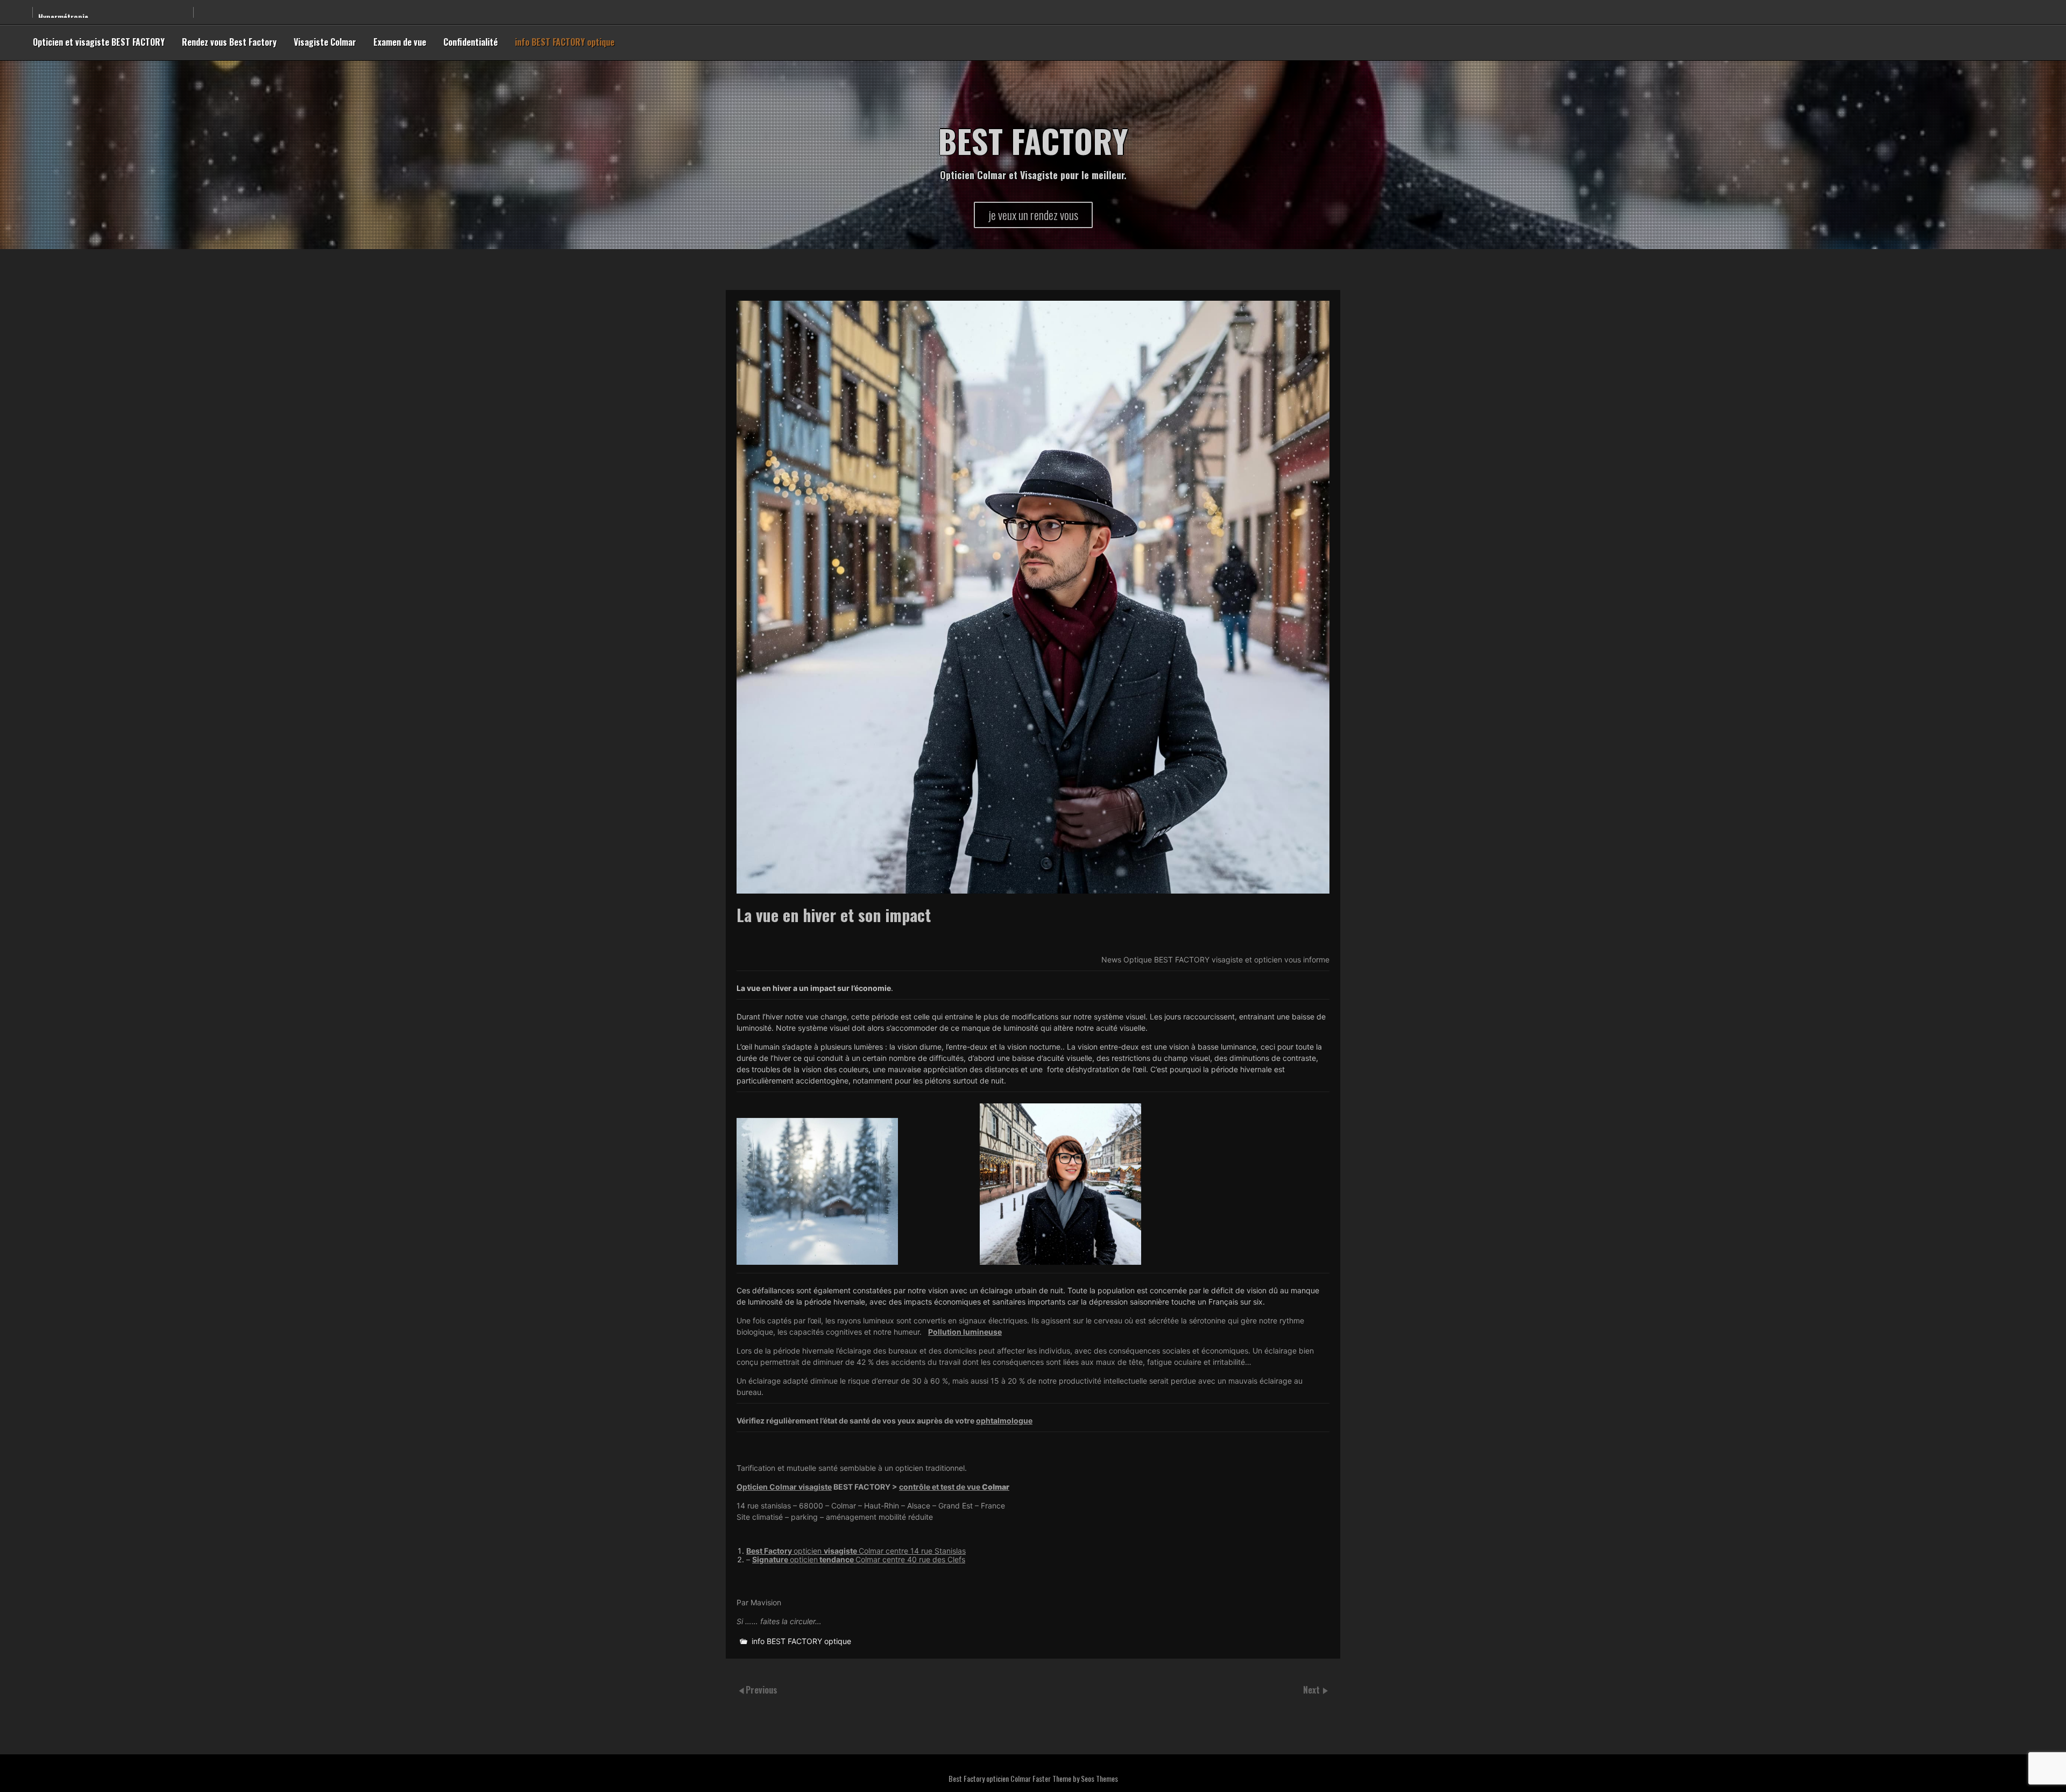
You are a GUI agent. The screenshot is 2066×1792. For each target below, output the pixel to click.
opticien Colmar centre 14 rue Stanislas (856, 1551)
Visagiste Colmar (325, 42)
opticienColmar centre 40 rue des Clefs (859, 1559)
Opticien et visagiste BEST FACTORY (99, 42)
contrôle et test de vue (954, 1487)
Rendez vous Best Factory (229, 42)
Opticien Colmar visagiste (784, 1487)
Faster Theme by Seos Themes (1075, 1778)
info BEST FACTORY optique (565, 42)
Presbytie (54, 15)
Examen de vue (400, 42)
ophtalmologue (1004, 1421)
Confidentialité (470, 42)
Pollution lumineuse (965, 1332)
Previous (762, 1690)
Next (1313, 1690)
